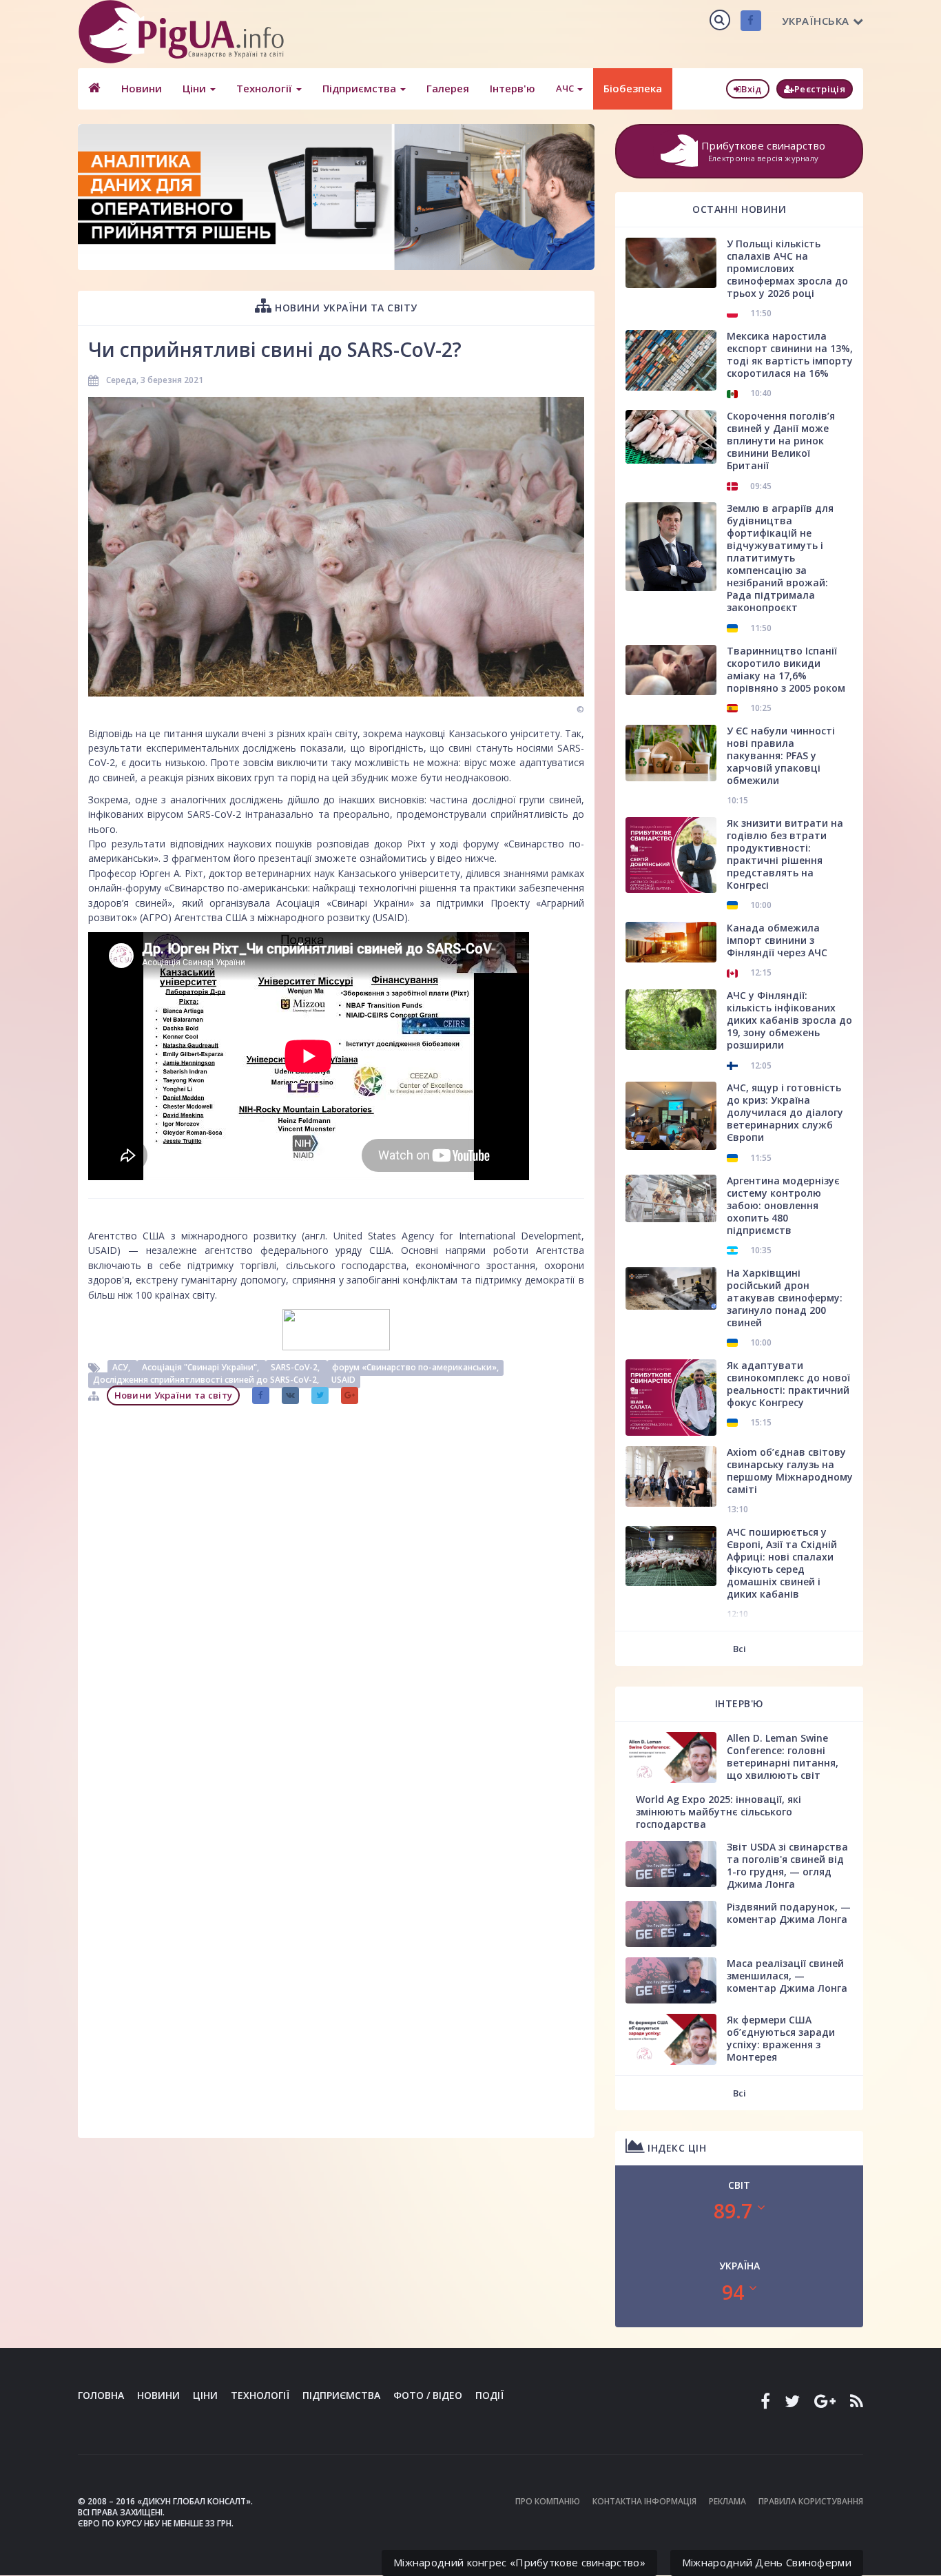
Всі (740, 1649)
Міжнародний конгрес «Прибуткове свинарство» (519, 2562)
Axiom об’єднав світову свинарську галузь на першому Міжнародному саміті (790, 1471)
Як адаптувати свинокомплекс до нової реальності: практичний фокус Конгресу (788, 1384)
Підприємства (361, 88)
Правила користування (811, 2501)
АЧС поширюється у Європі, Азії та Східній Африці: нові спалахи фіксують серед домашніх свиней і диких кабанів (782, 1563)
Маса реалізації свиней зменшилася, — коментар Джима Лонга (787, 1976)
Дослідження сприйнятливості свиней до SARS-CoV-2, (207, 1380)
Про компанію (548, 2501)
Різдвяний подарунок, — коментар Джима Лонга (789, 1913)
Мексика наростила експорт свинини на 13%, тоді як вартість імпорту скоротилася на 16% (790, 354)
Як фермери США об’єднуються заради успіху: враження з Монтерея (781, 2038)
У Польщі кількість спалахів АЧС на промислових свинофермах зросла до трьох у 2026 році (787, 268)
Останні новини (739, 209)
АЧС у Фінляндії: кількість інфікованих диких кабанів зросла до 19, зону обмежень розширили (789, 1020)
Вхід (751, 89)
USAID (343, 1380)
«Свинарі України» (370, 903)
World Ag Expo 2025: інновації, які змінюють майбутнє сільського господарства (718, 1812)
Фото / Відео (428, 2395)
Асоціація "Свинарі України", (201, 1367)
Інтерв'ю (513, 88)
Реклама (727, 2501)
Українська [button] (816, 21)
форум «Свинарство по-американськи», (415, 1367)
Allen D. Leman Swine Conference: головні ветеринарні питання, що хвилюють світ (783, 1756)
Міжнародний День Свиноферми (767, 2562)
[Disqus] (336, 1585)
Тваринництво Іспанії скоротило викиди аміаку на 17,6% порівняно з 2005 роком (786, 669)
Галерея (448, 88)
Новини (142, 88)
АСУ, (122, 1367)
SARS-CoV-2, (296, 1367)
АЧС (566, 88)
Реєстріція (820, 89)
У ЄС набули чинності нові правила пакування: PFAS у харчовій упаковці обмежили (781, 755)
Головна (101, 2395)
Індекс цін (676, 2148)
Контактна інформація (644, 2501)
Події (489, 2395)
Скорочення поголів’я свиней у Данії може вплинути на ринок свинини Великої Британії (781, 441)
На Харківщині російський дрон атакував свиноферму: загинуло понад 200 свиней (785, 1298)
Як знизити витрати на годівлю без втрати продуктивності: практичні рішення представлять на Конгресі (785, 854)
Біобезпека (633, 88)
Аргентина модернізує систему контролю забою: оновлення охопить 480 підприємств (783, 1205)
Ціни (196, 88)
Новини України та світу (345, 308)
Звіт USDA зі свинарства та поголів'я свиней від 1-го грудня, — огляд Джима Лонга (787, 1865)
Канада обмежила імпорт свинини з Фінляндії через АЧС (777, 940)
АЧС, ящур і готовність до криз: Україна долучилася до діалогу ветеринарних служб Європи (785, 1112)
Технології (266, 88)
